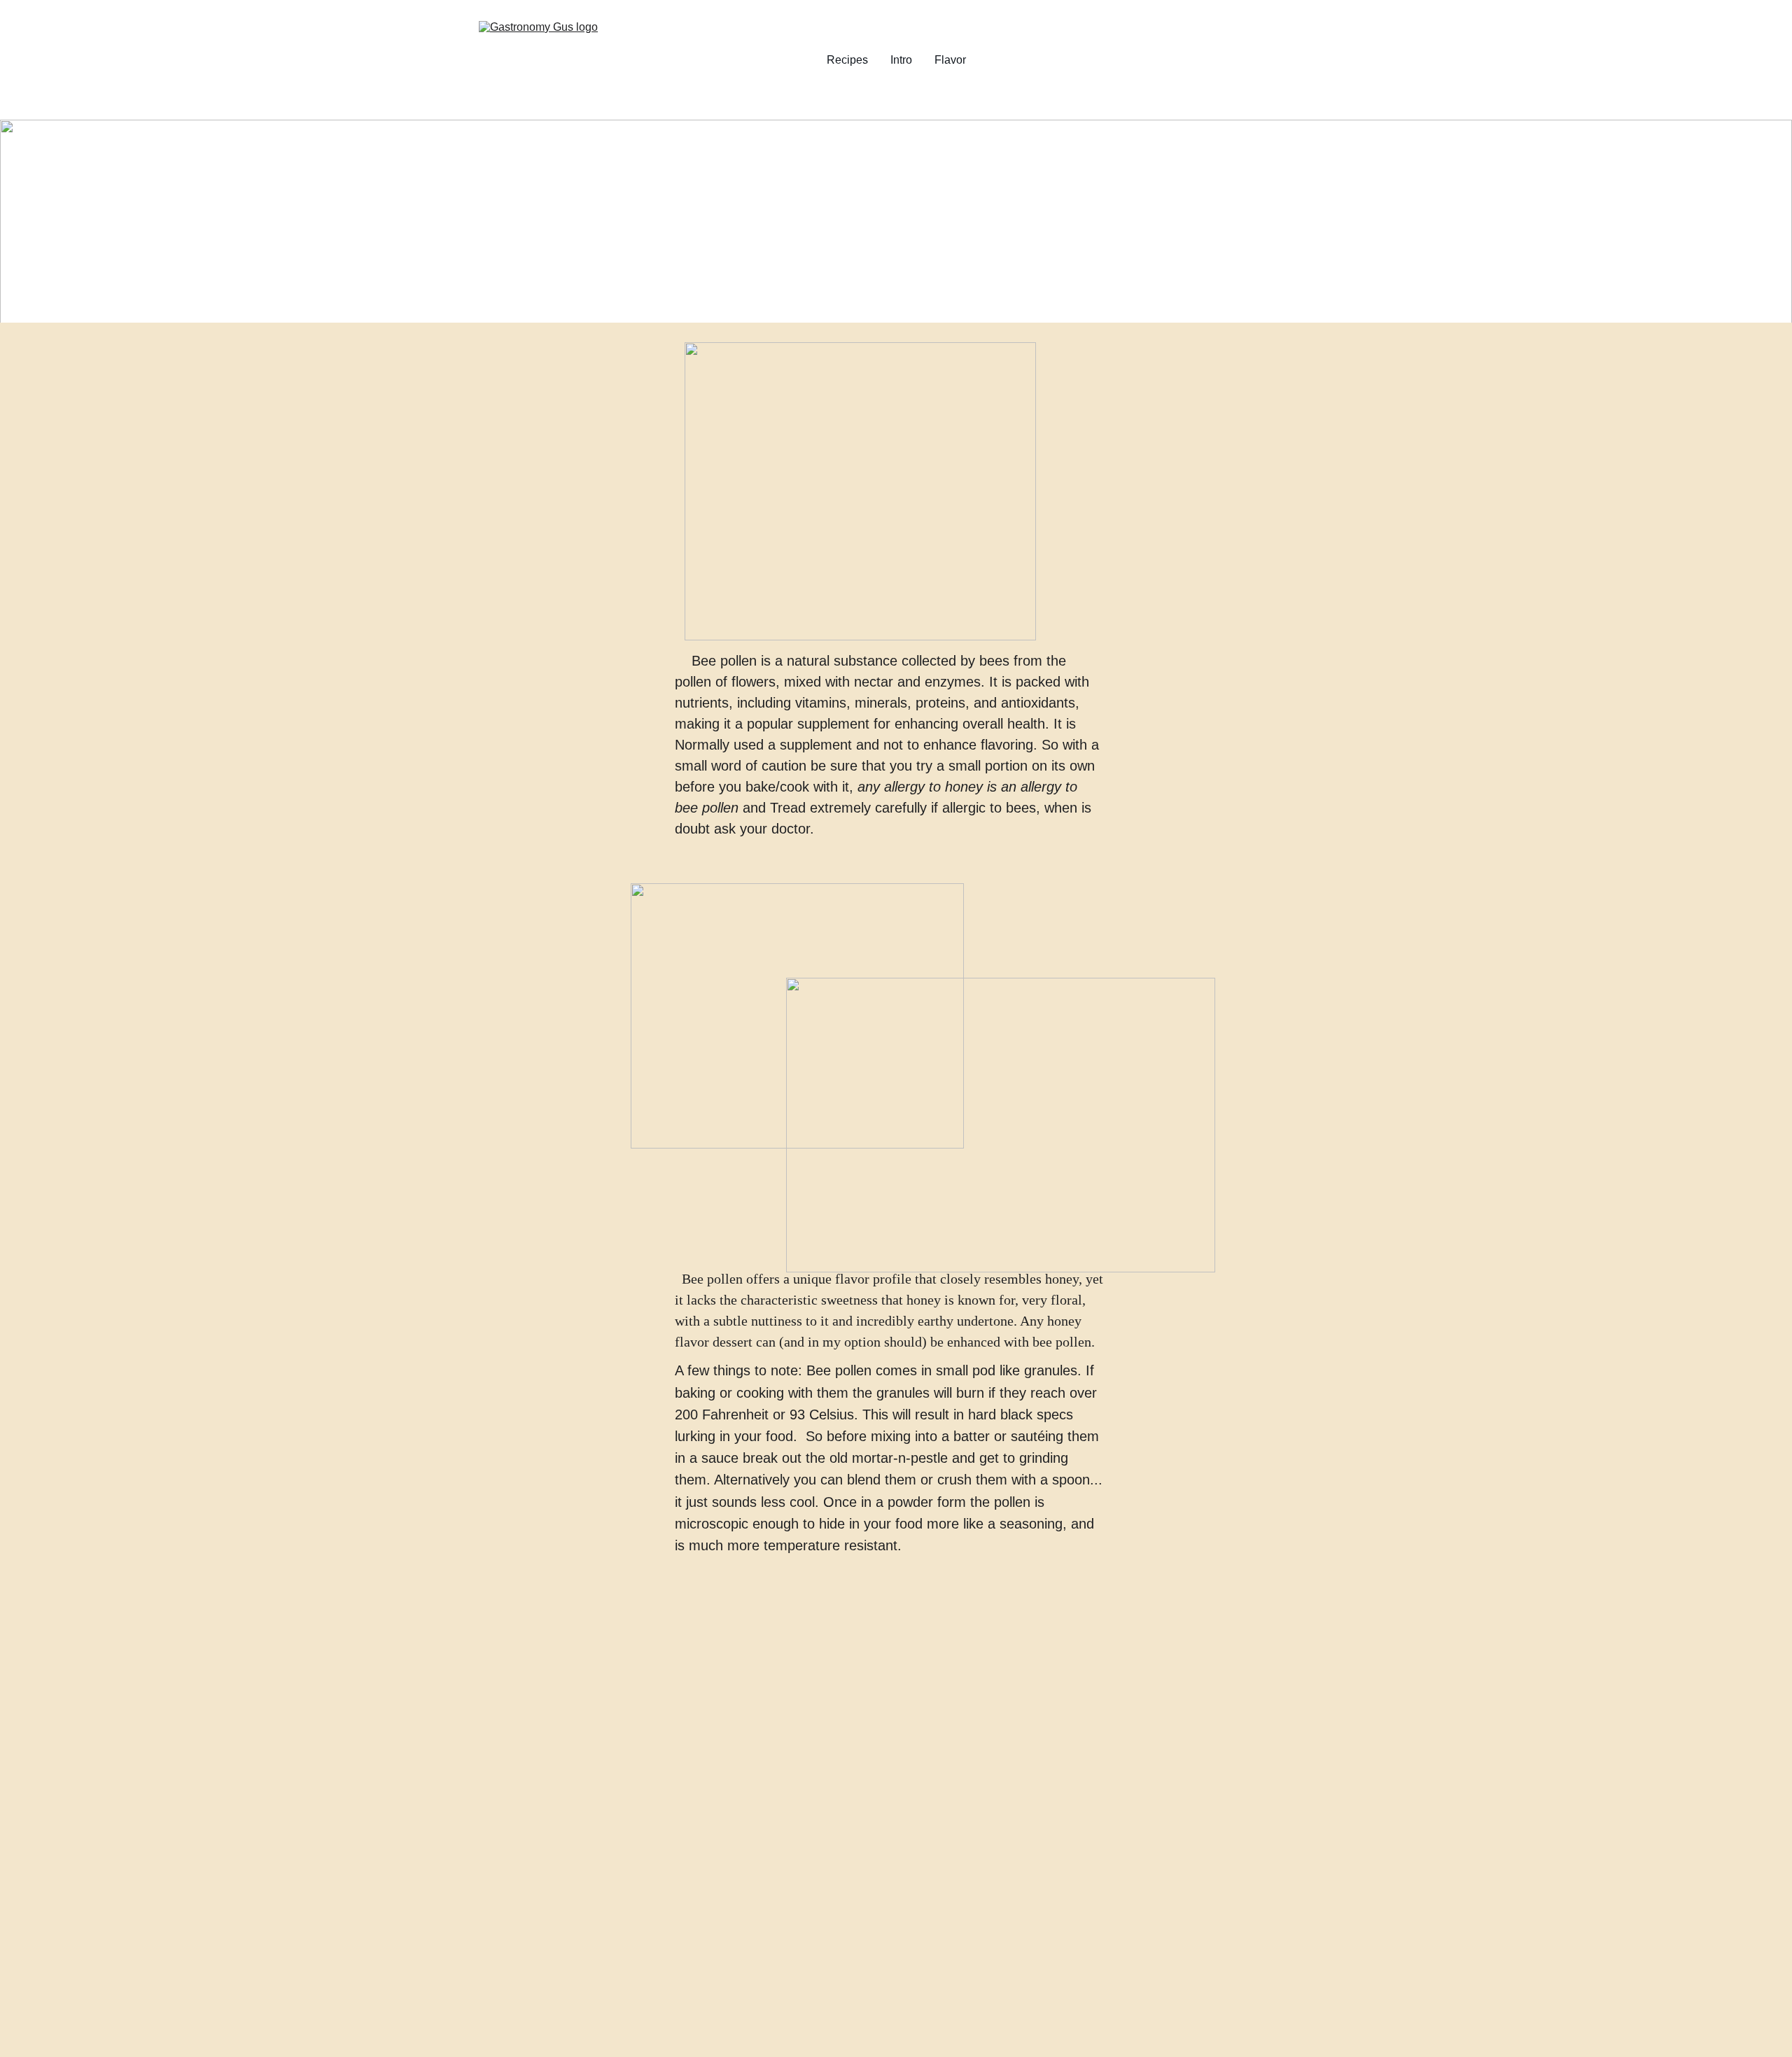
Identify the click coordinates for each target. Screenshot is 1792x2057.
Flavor (950, 60)
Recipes (847, 60)
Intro (901, 60)
